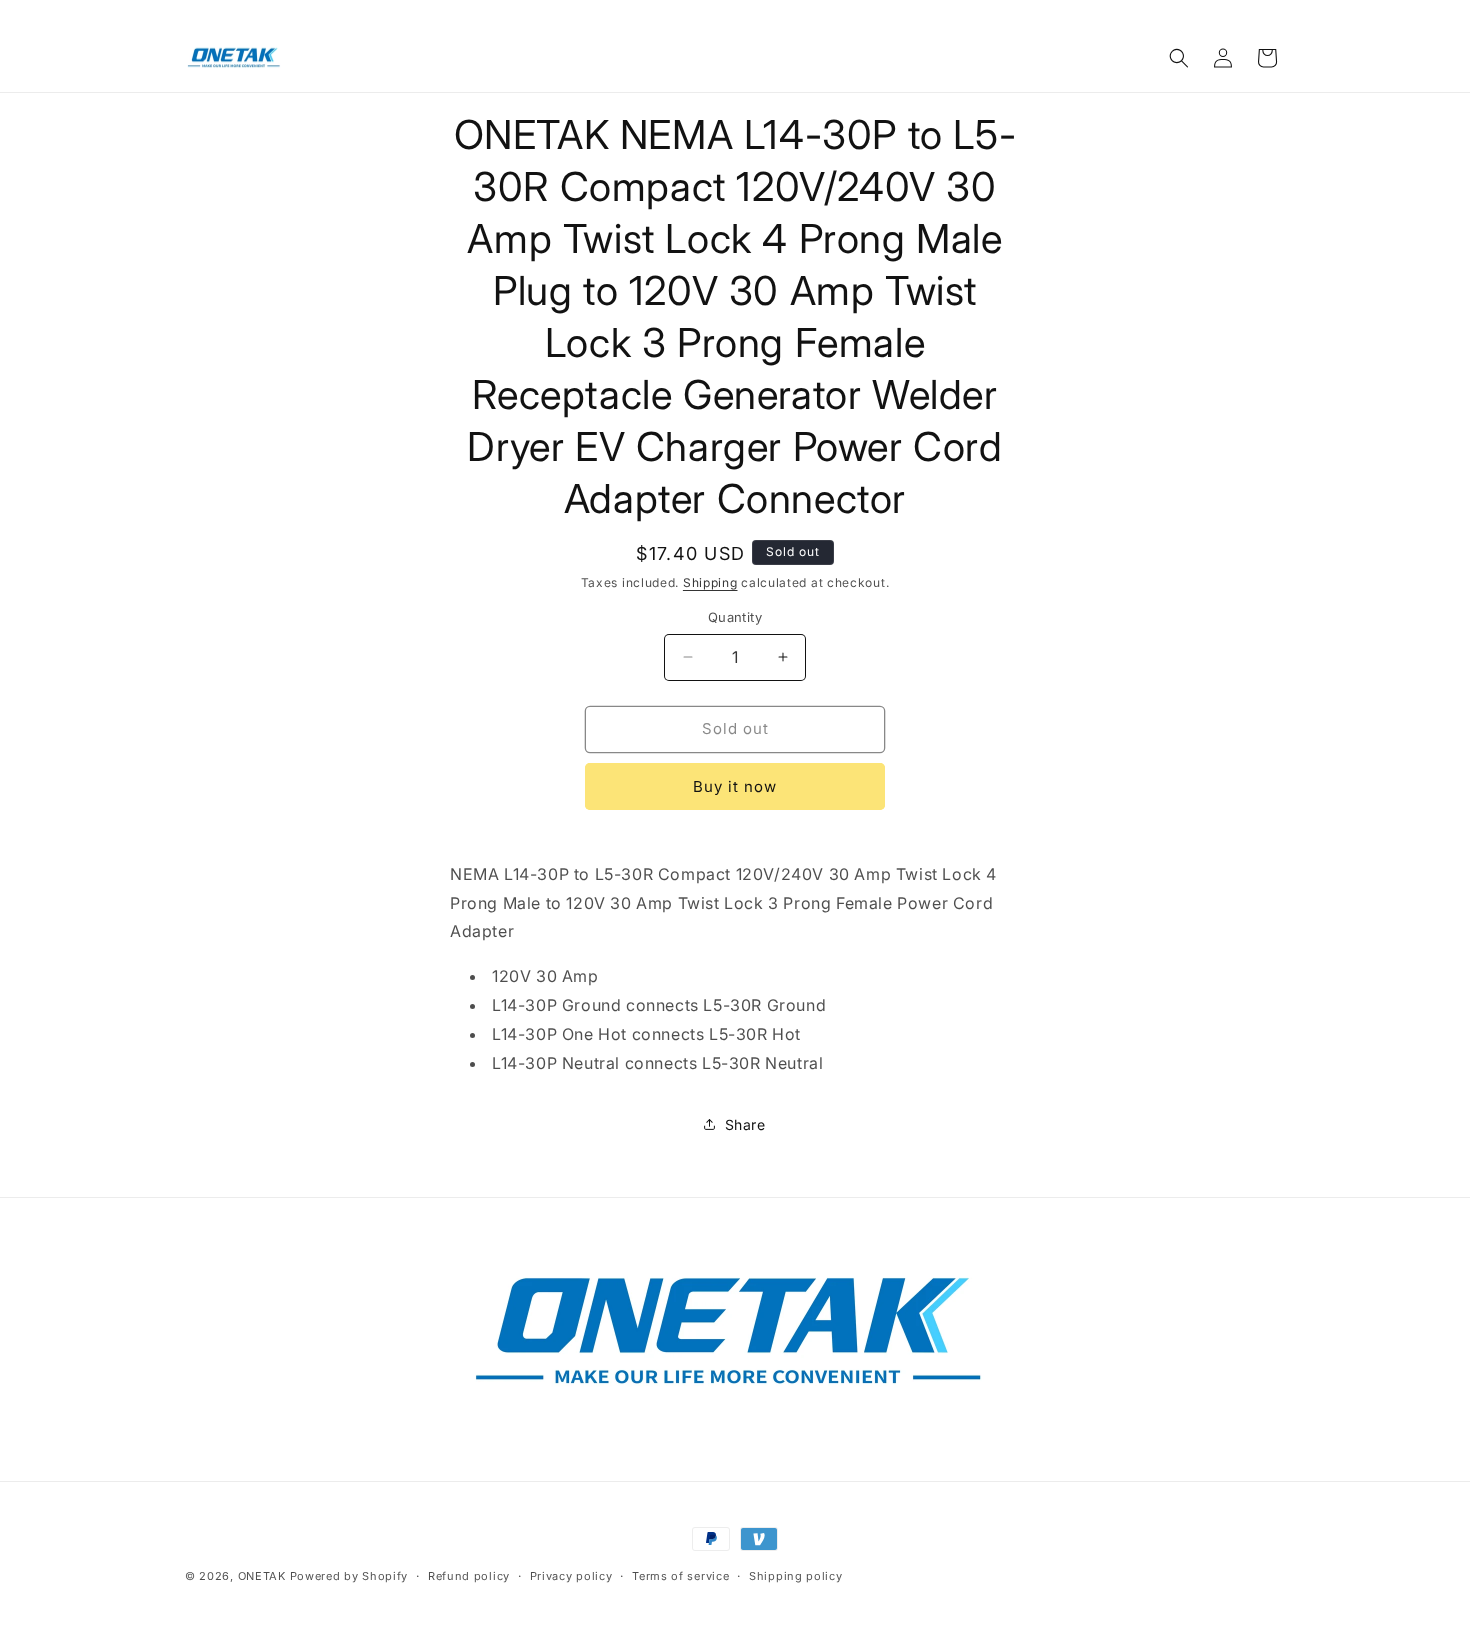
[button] (1179, 58)
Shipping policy (796, 1576)
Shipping (710, 582)
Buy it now (735, 786)
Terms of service (680, 1576)
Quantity (735, 617)
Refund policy (469, 1576)
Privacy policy (571, 1576)
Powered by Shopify (349, 1576)
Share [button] (745, 1124)
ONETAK (262, 1576)
